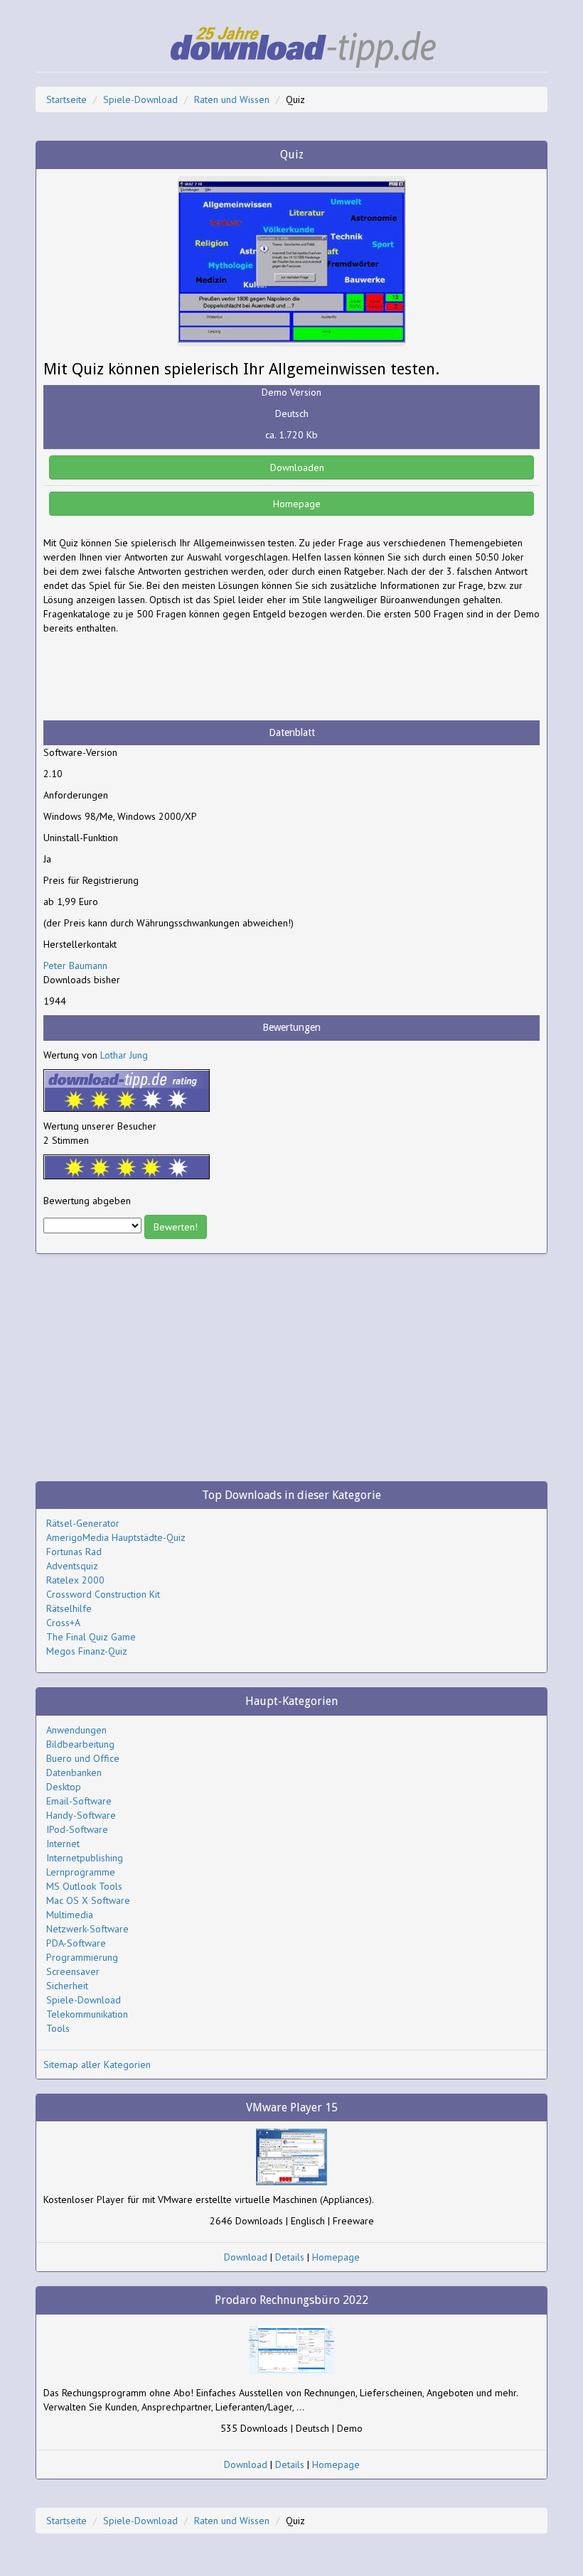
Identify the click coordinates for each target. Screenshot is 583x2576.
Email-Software (79, 1801)
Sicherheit (67, 1986)
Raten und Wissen (232, 99)
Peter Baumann (75, 965)
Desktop (64, 1787)
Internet (63, 1844)
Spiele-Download (140, 99)
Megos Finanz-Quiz (87, 1651)
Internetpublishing (85, 1858)
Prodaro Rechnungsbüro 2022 (291, 2300)
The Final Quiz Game (91, 1637)
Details (290, 2257)
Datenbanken (74, 1773)
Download (246, 2257)
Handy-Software (81, 1815)
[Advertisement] (157, 678)
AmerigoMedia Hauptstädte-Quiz (116, 1537)
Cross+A (63, 1623)
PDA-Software (76, 1943)
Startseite (66, 99)
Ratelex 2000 (75, 1580)
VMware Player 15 (292, 2107)
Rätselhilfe (69, 1608)
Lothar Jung (124, 1055)
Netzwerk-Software (87, 1929)
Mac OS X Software (88, 1900)
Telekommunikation (87, 2014)
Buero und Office (83, 1758)
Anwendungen (76, 1730)
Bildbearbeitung (80, 1744)
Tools (58, 2028)
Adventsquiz (72, 1566)
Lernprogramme (81, 1872)
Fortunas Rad (74, 1552)
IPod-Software (77, 1829)
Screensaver (73, 1971)
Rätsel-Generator (83, 1523)
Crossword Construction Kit (103, 1594)
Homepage (295, 504)
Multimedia (70, 1915)
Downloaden (296, 467)
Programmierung (82, 1957)
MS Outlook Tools (84, 1886)
